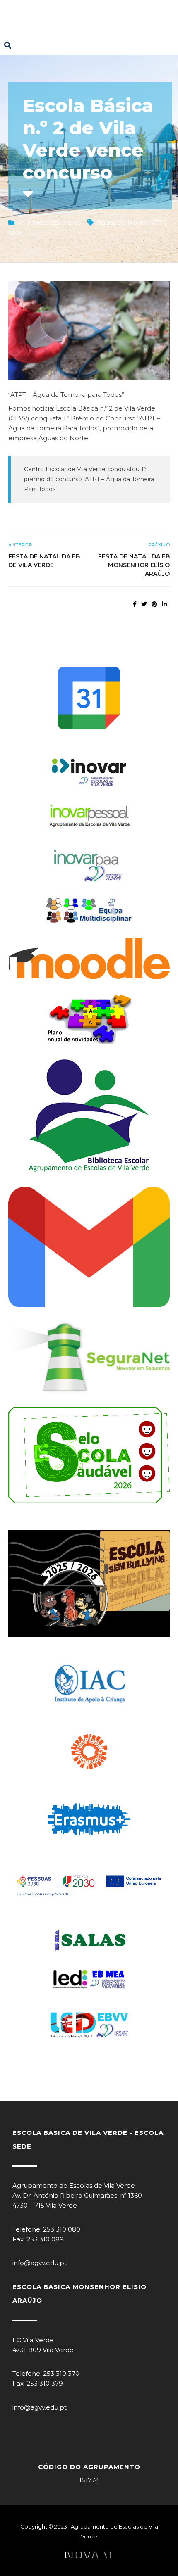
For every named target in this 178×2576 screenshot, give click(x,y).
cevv (16, 232)
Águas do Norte (121, 222)
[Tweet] (144, 604)
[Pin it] (154, 604)
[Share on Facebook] (135, 604)
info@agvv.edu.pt (40, 2263)
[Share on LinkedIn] (164, 604)
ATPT (157, 222)
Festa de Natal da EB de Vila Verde (44, 561)
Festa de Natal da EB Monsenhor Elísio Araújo (134, 565)
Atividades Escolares (49, 222)
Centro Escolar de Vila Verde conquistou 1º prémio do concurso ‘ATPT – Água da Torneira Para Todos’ (89, 479)
